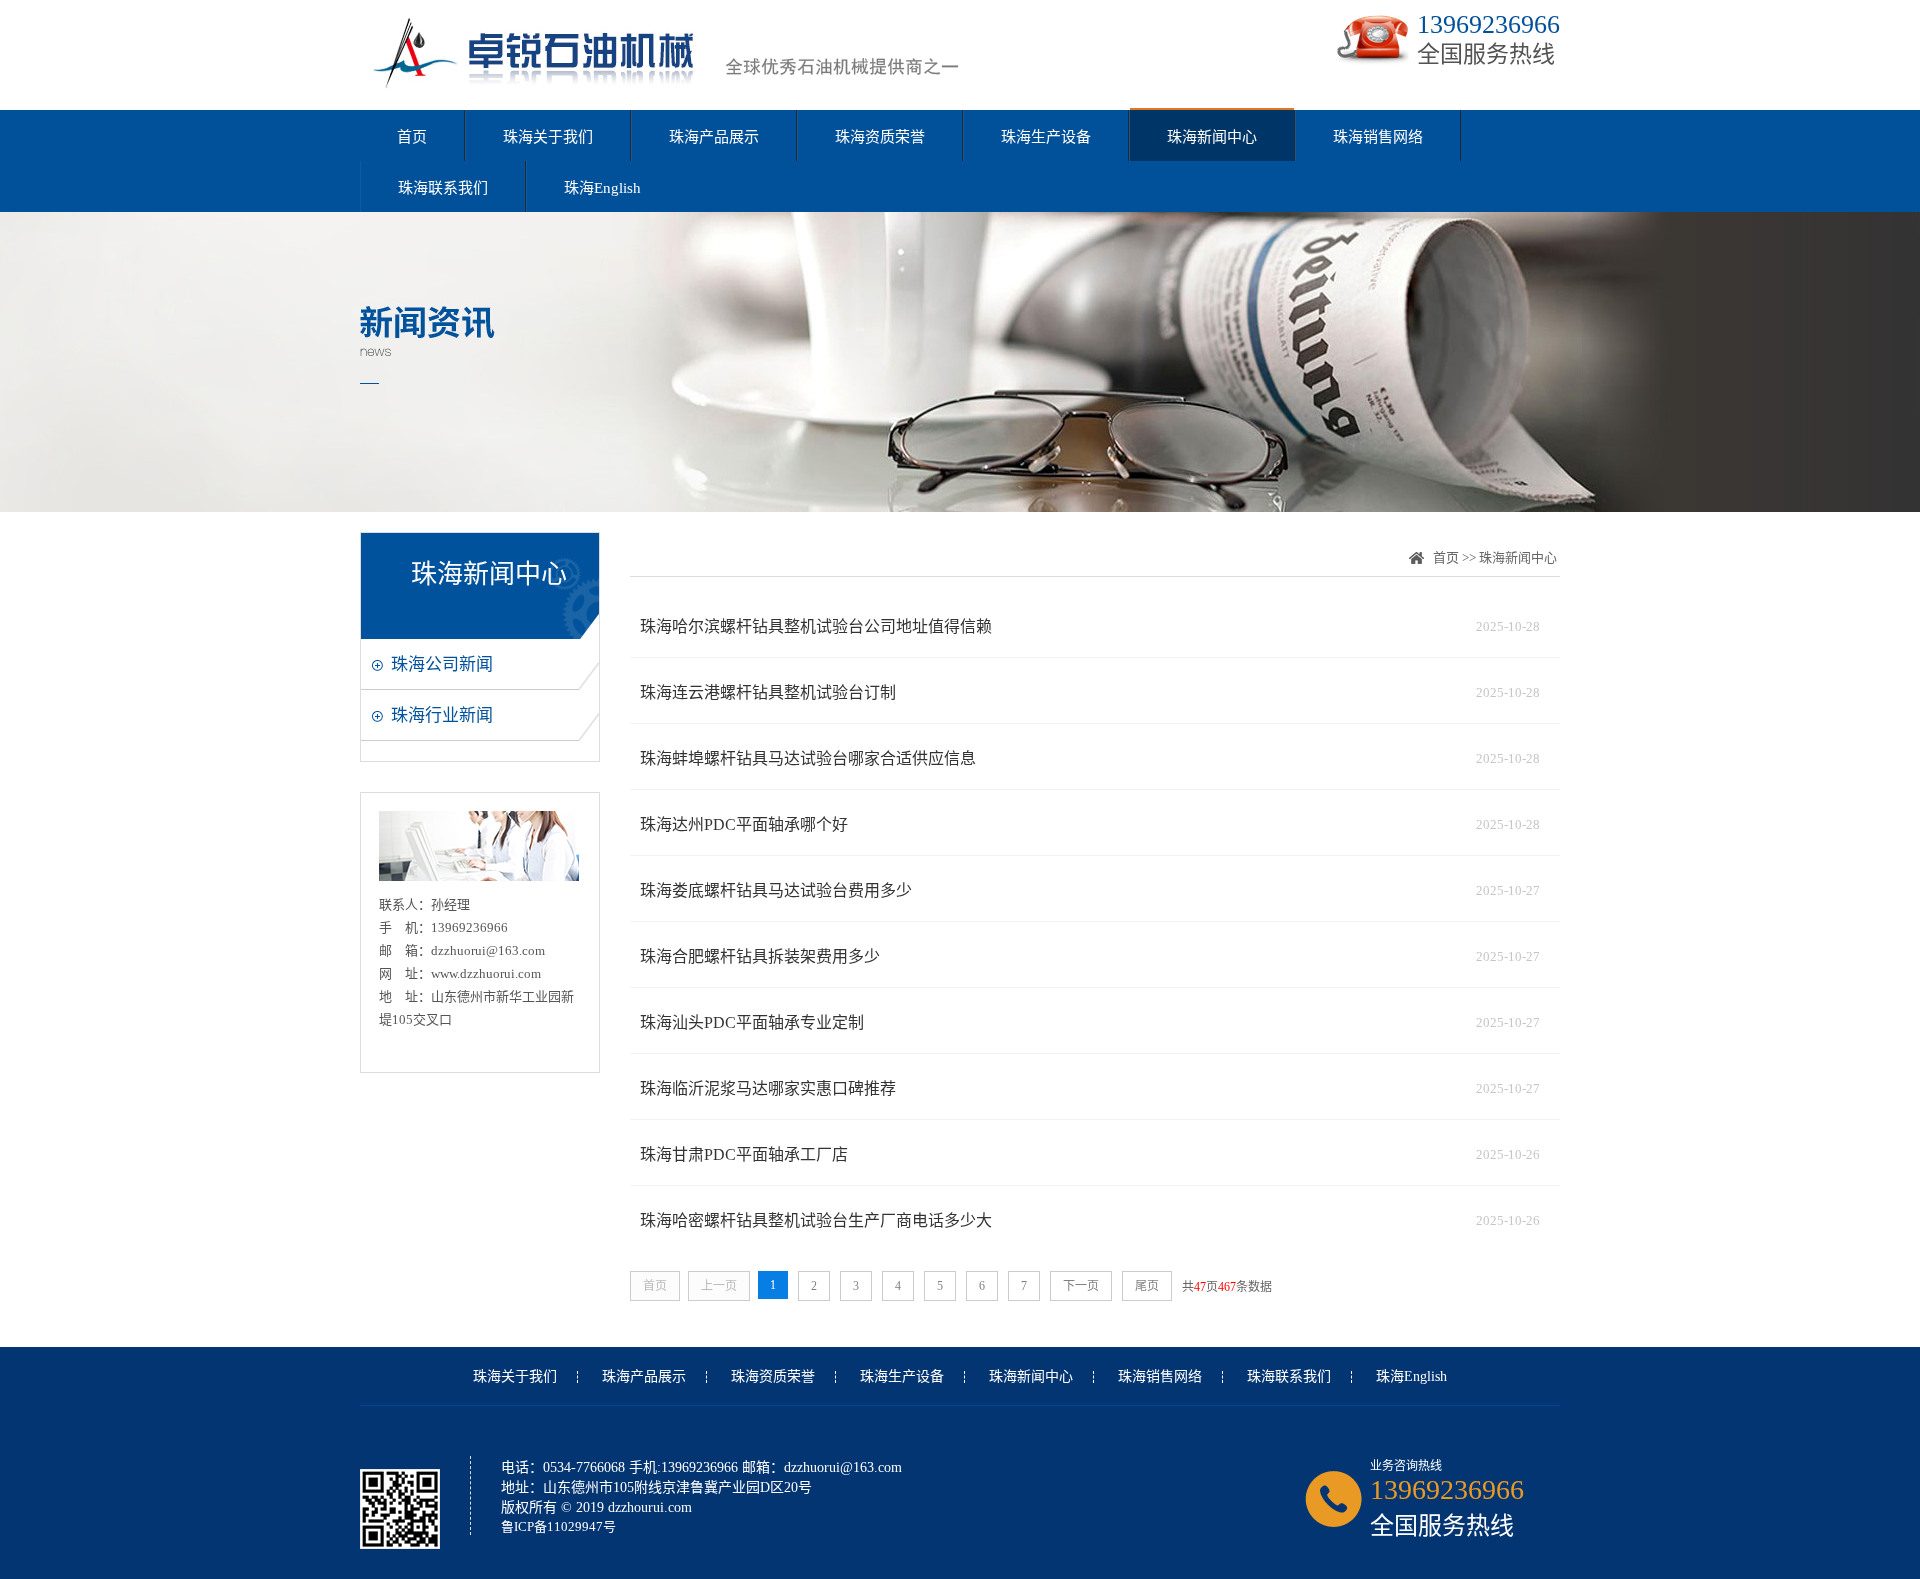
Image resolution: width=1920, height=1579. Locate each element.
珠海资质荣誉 (880, 137)
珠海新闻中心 (1212, 137)
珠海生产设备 (1046, 137)
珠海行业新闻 (442, 715)
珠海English (602, 188)
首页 (412, 137)
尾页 (1147, 1286)
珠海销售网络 (1378, 137)
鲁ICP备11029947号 (558, 1526)
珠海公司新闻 (442, 664)
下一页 (1081, 1286)
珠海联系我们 (443, 188)
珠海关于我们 (548, 137)
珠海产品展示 (714, 137)
